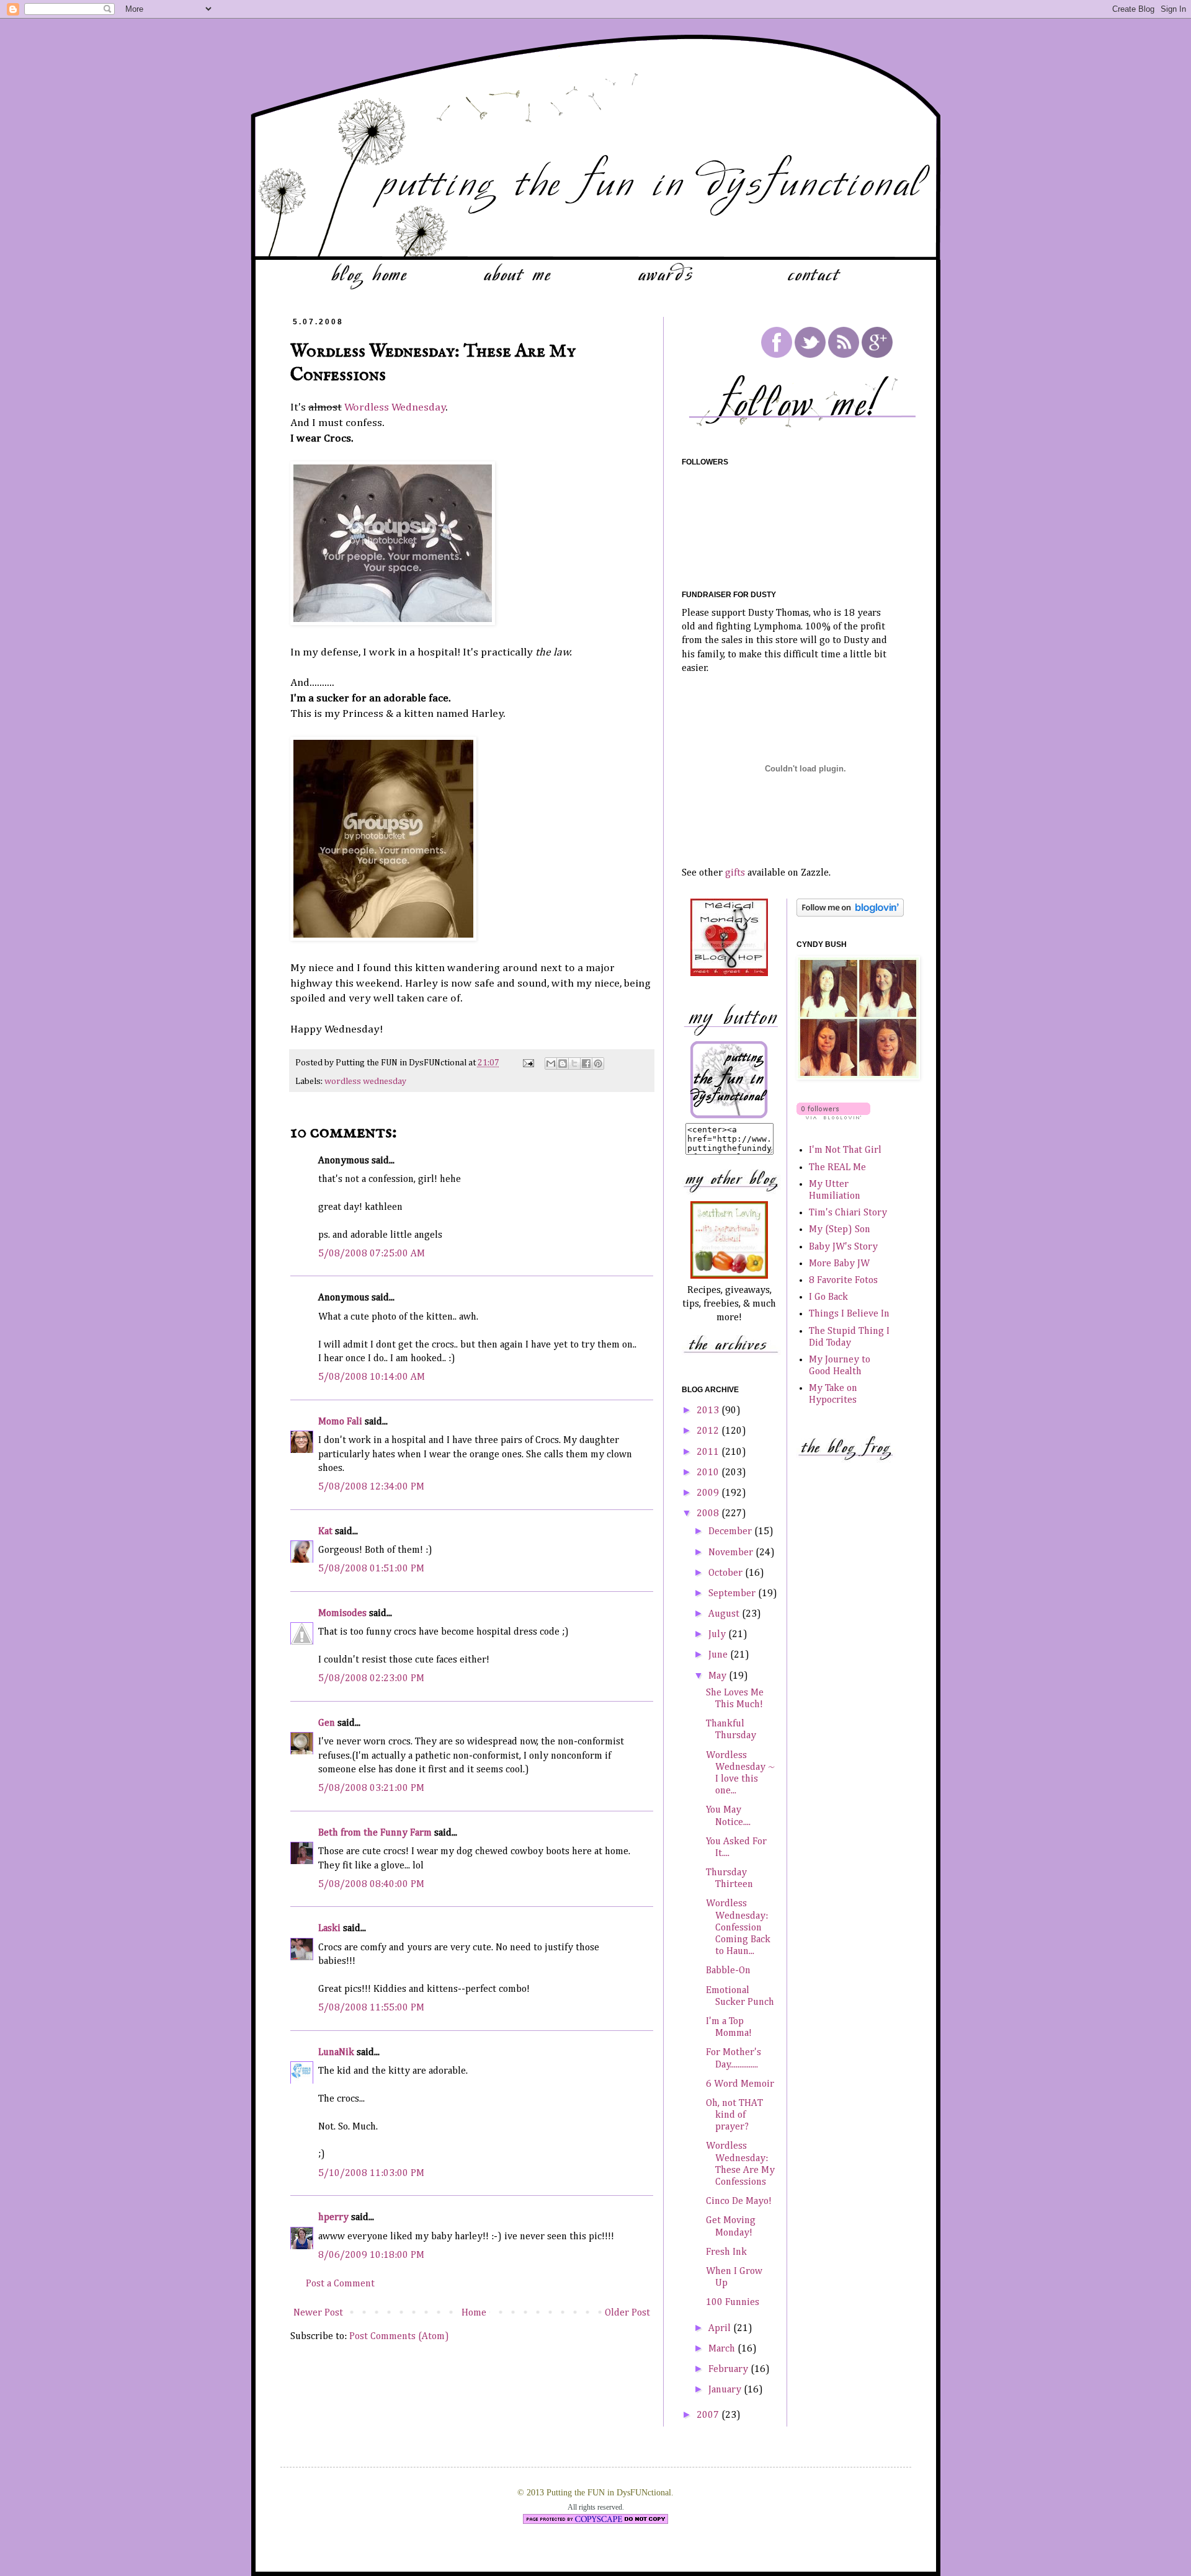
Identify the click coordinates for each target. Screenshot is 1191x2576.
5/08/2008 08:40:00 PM (371, 1885)
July (718, 1635)
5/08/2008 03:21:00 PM (371, 1788)
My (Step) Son (840, 1230)
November (732, 1553)
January (726, 2390)
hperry (333, 2218)
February (729, 2369)
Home (474, 2313)
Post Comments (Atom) (399, 2337)
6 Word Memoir (740, 2084)
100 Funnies (733, 2303)
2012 (709, 1431)
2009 (709, 1493)
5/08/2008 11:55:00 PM (371, 2008)
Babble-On (728, 1971)
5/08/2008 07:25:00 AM (372, 1254)
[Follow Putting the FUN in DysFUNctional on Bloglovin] (850, 914)
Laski (329, 1929)
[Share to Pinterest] (598, 1064)
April (721, 2329)
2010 (709, 1473)
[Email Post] (527, 1063)
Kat (325, 1532)
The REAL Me (837, 1168)
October (727, 1573)
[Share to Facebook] (586, 1064)
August (725, 1614)
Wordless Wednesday (395, 407)
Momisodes (342, 1614)
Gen (327, 1723)
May (719, 1676)
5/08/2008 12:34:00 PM (371, 1487)
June (719, 1655)
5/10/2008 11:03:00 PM (371, 2174)
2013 (709, 1411)
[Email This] (551, 1064)
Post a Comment (340, 2284)
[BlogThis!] (563, 1064)
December (731, 1532)
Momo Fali (340, 1422)
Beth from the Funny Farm (375, 1833)
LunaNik (336, 2053)
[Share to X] (574, 1064)
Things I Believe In (849, 1314)
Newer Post (318, 2313)
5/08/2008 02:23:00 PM (371, 1679)
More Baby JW (839, 1264)
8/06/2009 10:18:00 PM (371, 2255)
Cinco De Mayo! (739, 2201)
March (723, 2349)
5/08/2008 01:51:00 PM (371, 1569)
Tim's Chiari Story (848, 1213)
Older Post (627, 2313)
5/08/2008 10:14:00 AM (372, 1377)
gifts (735, 873)
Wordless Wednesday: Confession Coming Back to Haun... (738, 1928)
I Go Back (828, 1297)
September (733, 1594)
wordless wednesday (365, 1081)
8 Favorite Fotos (843, 1281)
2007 (709, 2415)
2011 (709, 1452)
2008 (709, 1514)
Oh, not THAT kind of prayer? (734, 2115)
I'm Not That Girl (845, 1150)
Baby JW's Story (843, 1247)
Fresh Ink (726, 2252)
